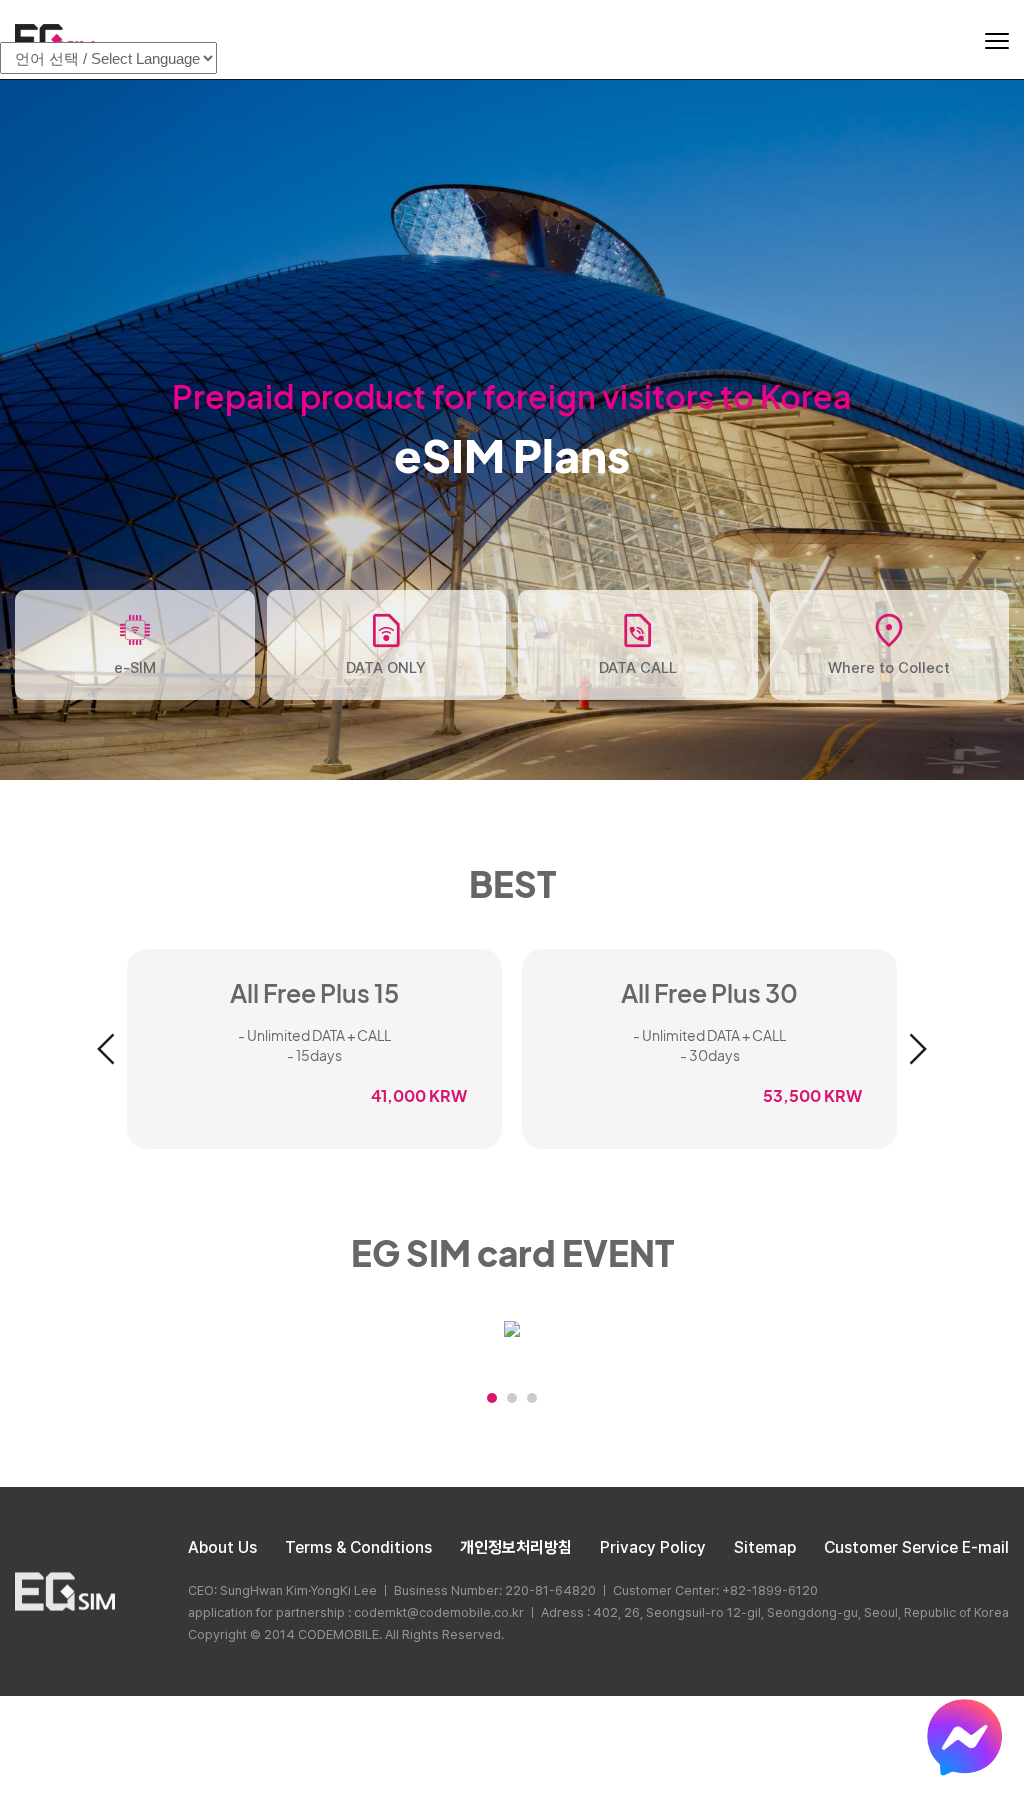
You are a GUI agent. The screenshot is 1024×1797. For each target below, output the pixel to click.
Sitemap (765, 1547)
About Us (222, 1547)
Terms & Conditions (358, 1547)
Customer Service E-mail (916, 1547)
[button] (106, 1049)
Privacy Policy (653, 1547)
